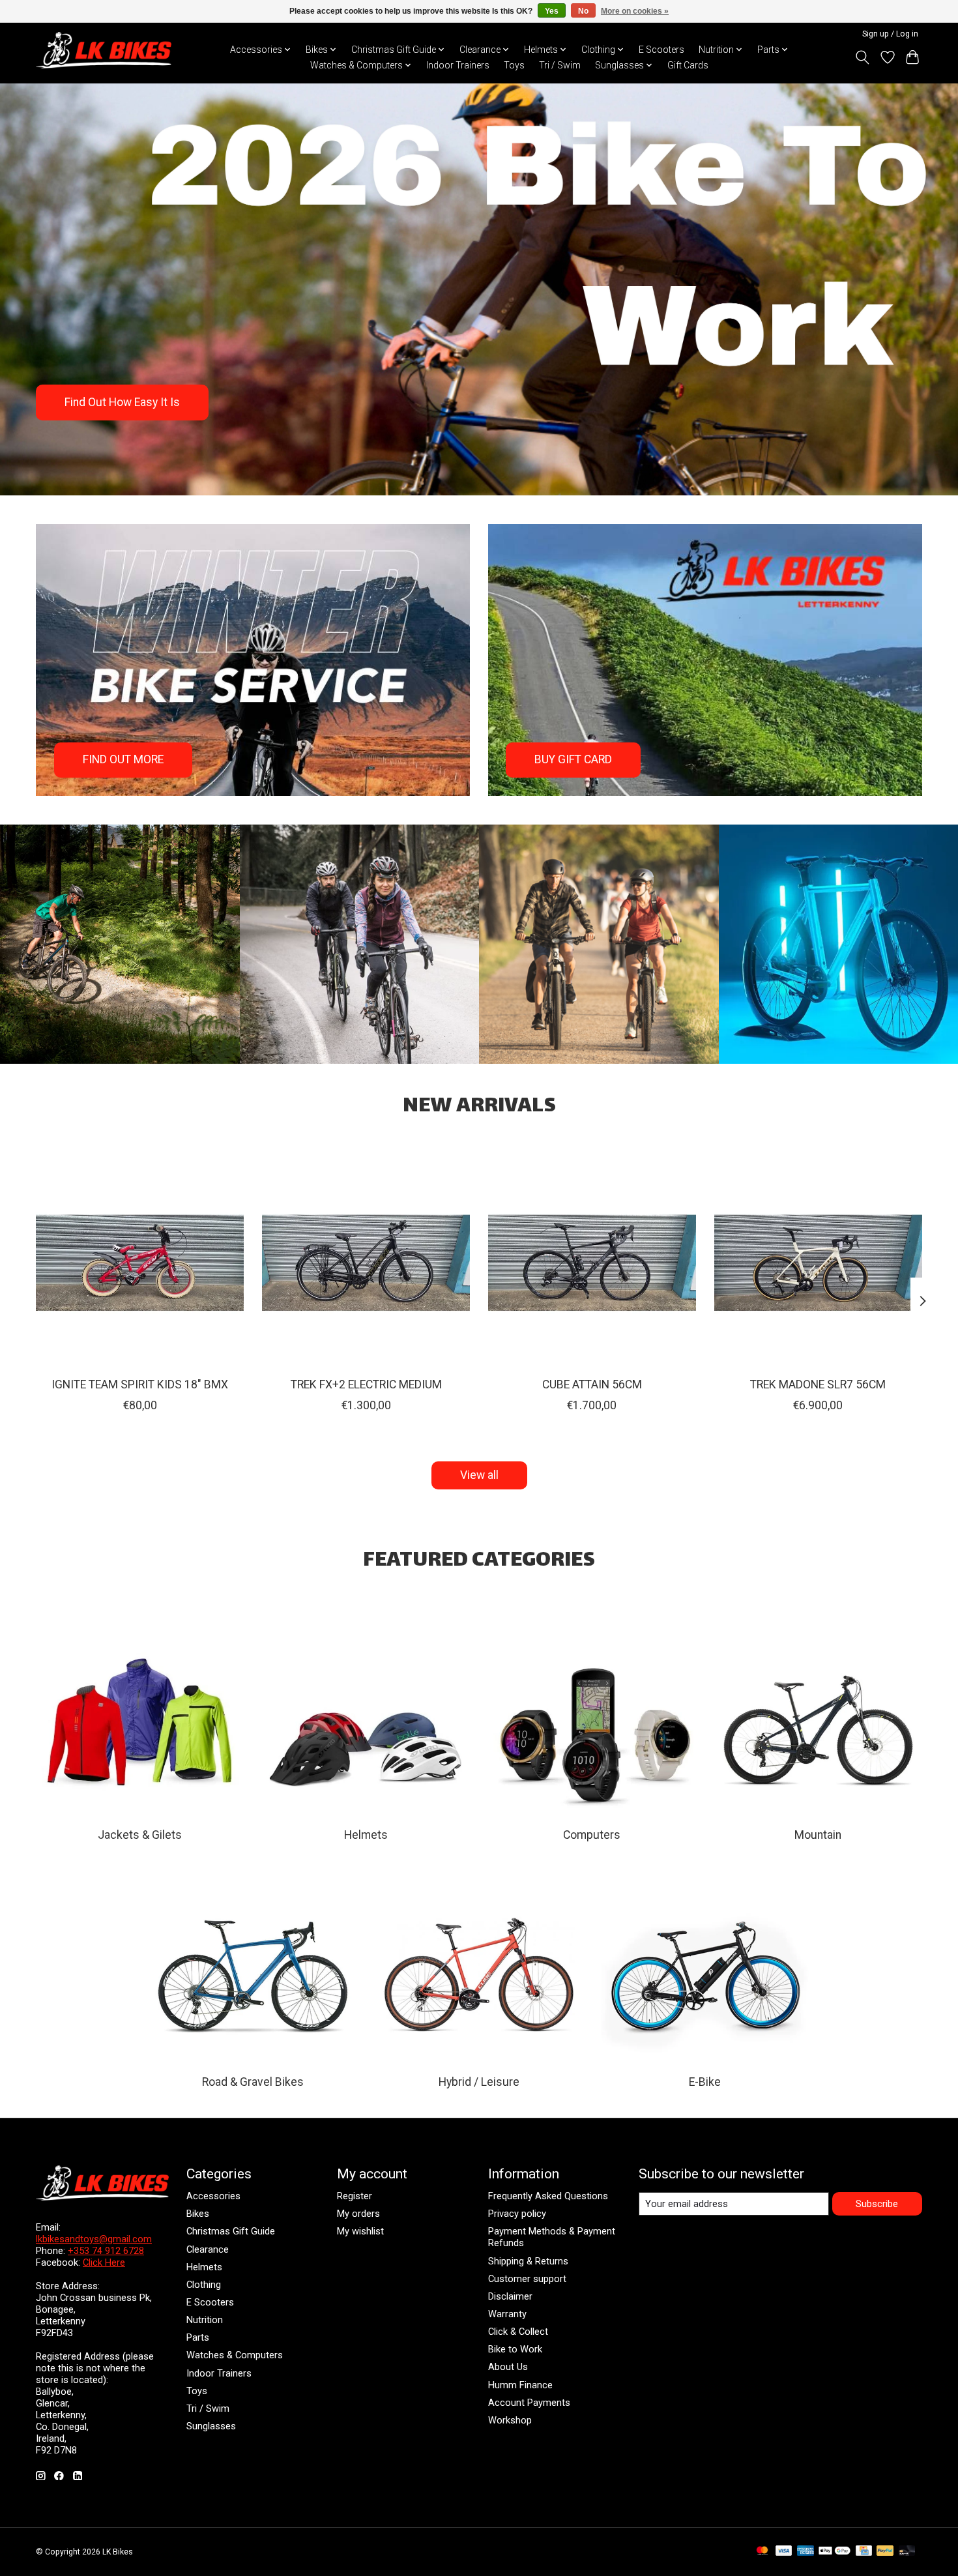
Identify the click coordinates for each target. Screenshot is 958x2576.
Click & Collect (518, 2332)
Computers (592, 1835)
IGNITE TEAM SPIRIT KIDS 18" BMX (140, 1384)
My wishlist (360, 2231)
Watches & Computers (235, 2355)
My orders (358, 2214)
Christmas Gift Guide (231, 2231)
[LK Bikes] (104, 50)
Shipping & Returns (528, 2261)
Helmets (366, 1835)
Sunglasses (211, 2426)
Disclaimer (510, 2296)
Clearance (208, 2249)
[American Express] (806, 2552)
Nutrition (205, 2320)
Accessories (213, 2196)
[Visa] (784, 2552)
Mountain (818, 1835)
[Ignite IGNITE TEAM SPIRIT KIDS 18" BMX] (140, 1263)
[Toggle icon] (863, 57)
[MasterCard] (762, 2552)
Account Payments (529, 2403)
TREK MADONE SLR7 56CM (818, 1384)
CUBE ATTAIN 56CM (592, 1384)
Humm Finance (520, 2385)
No (583, 11)
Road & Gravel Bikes (253, 2082)
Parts (198, 2337)
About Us (508, 2367)
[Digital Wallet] (835, 2552)
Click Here (104, 2262)
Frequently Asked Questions (548, 2196)
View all (479, 1475)
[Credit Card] (864, 2552)
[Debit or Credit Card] (907, 2552)
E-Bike (705, 2082)
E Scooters (661, 50)
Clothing (204, 2285)
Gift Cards (688, 65)
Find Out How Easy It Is (122, 402)
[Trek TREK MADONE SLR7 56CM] (818, 1263)
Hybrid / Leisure (479, 2082)
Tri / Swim (560, 65)
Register (355, 2196)
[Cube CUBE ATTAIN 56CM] (592, 1263)
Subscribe (877, 2204)
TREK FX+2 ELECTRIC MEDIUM (366, 1384)
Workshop (510, 2420)
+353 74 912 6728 (106, 2251)
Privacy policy (517, 2214)
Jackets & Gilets (140, 1835)
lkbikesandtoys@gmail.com (94, 2239)
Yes (552, 11)
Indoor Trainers (458, 65)
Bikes (198, 2214)
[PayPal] (885, 2552)
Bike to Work (515, 2349)
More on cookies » (635, 11)
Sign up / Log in (890, 34)
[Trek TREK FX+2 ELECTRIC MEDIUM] (366, 1263)
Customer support (527, 2279)
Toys (514, 65)
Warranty (507, 2314)
